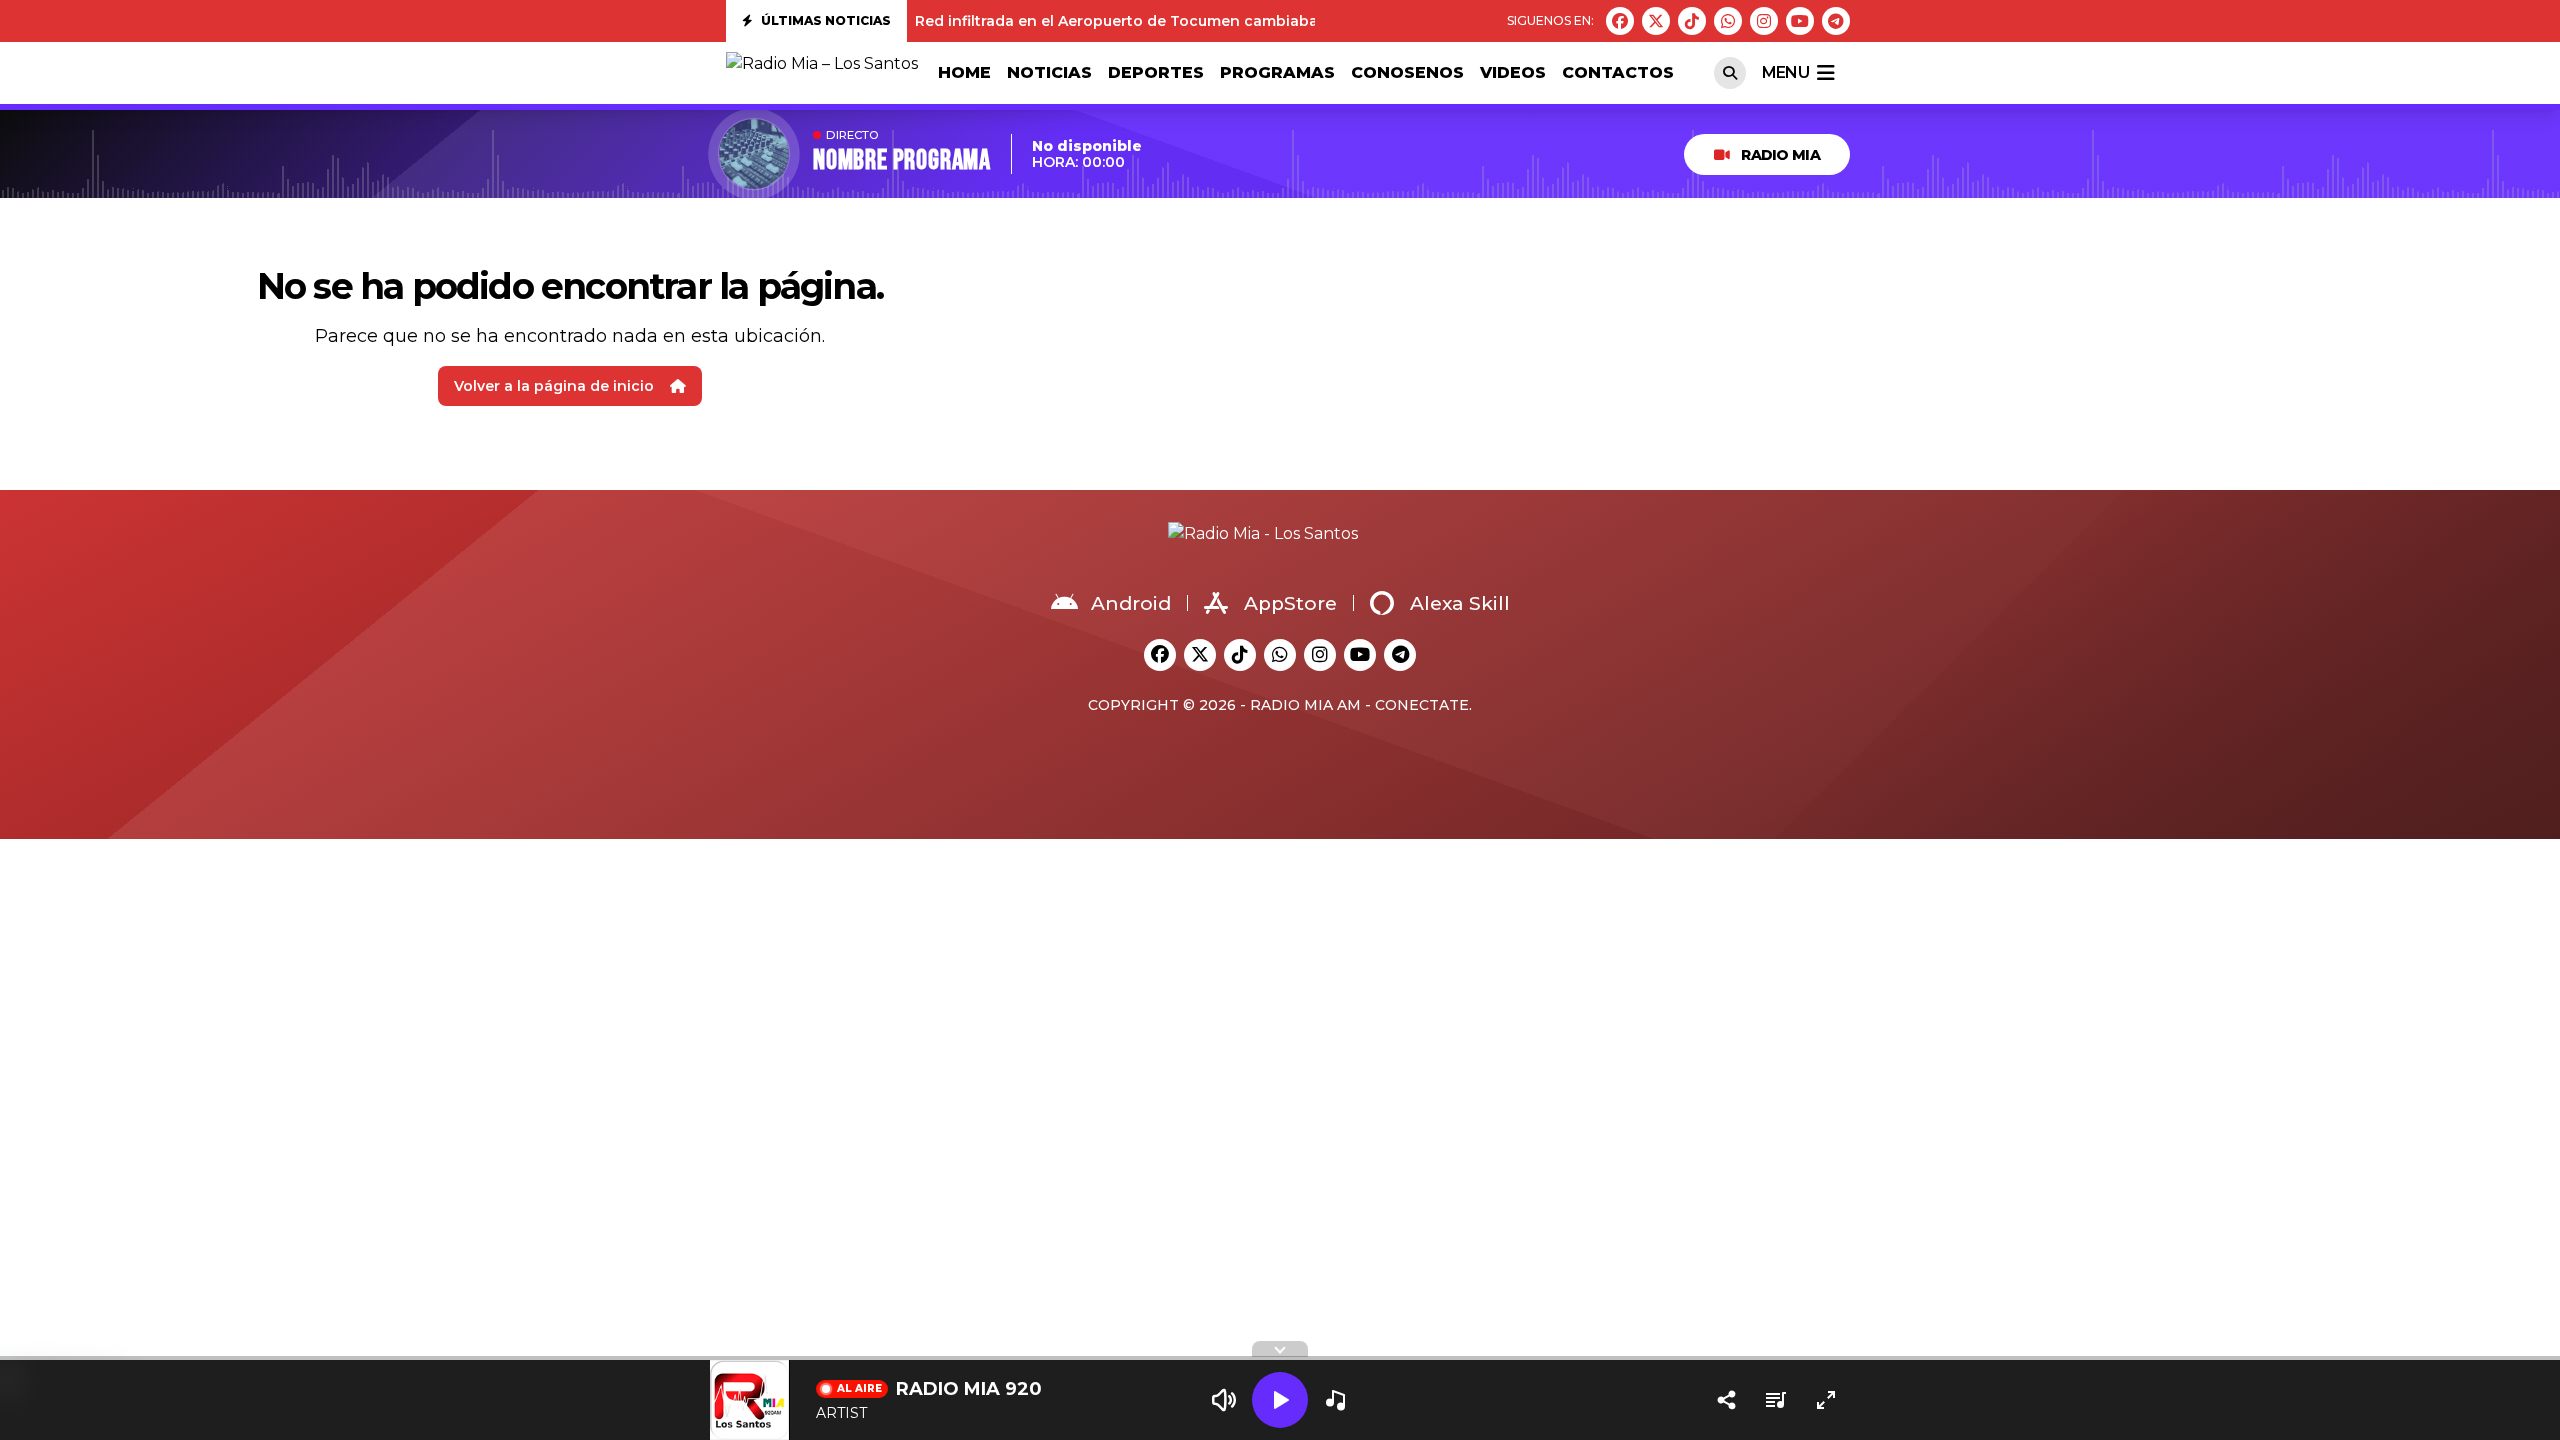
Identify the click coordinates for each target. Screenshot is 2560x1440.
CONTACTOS (1618, 72)
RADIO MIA (1780, 155)
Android (1131, 603)
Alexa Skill (1460, 603)
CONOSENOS (1407, 72)
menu (1785, 72)
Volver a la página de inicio (554, 386)
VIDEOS (1513, 72)
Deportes (1156, 72)
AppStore (1290, 603)
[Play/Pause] (1280, 1400)
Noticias (1049, 72)
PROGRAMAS (1277, 72)
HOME (964, 72)
